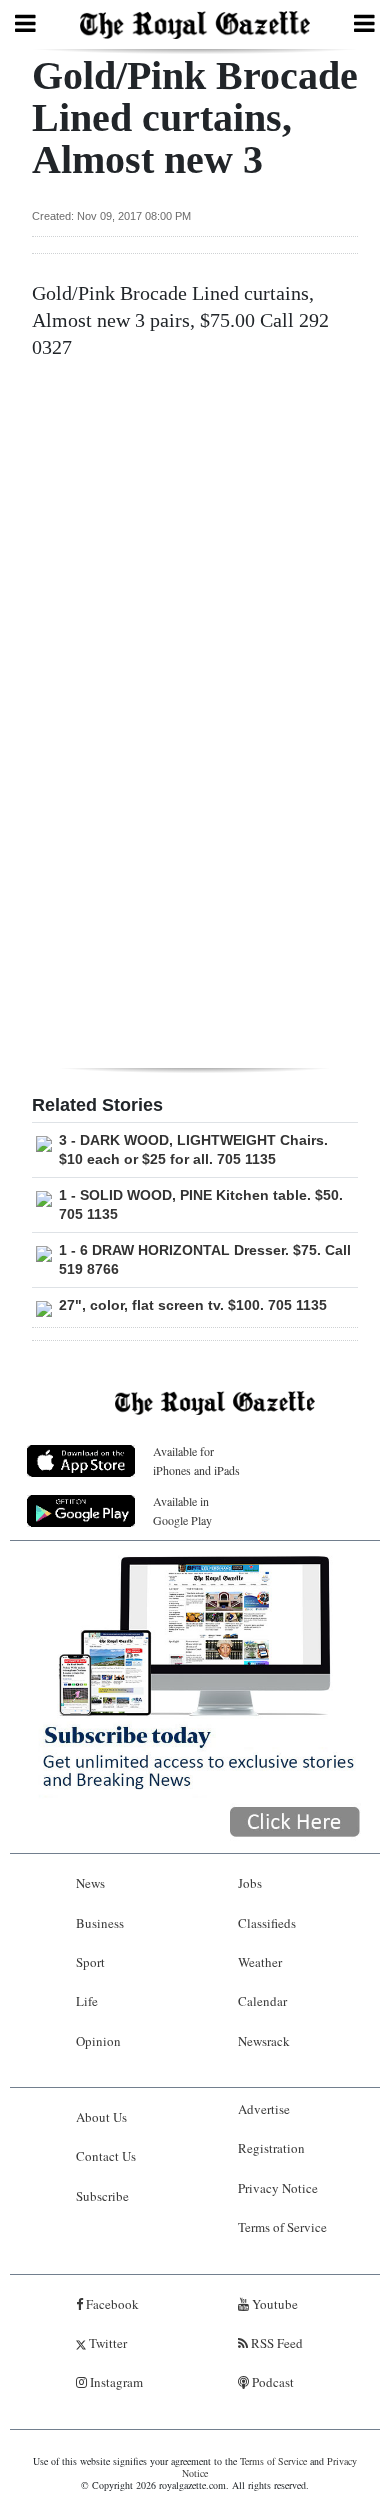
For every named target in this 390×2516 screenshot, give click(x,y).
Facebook (111, 2304)
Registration (271, 2148)
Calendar (262, 2001)
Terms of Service (282, 2227)
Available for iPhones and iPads (196, 1460)
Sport (90, 1962)
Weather (260, 1962)
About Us (101, 2117)
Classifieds (267, 1923)
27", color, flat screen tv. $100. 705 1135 (193, 1305)
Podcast (271, 2382)
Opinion (98, 2041)
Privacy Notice (278, 2188)
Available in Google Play (182, 1510)
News (90, 1883)
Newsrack (264, 2041)
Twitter (106, 2343)
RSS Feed (275, 2343)
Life (87, 2001)
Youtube (273, 2304)
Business (100, 1923)
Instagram (115, 2382)
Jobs (250, 1883)
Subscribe (102, 2196)
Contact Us (106, 2156)
